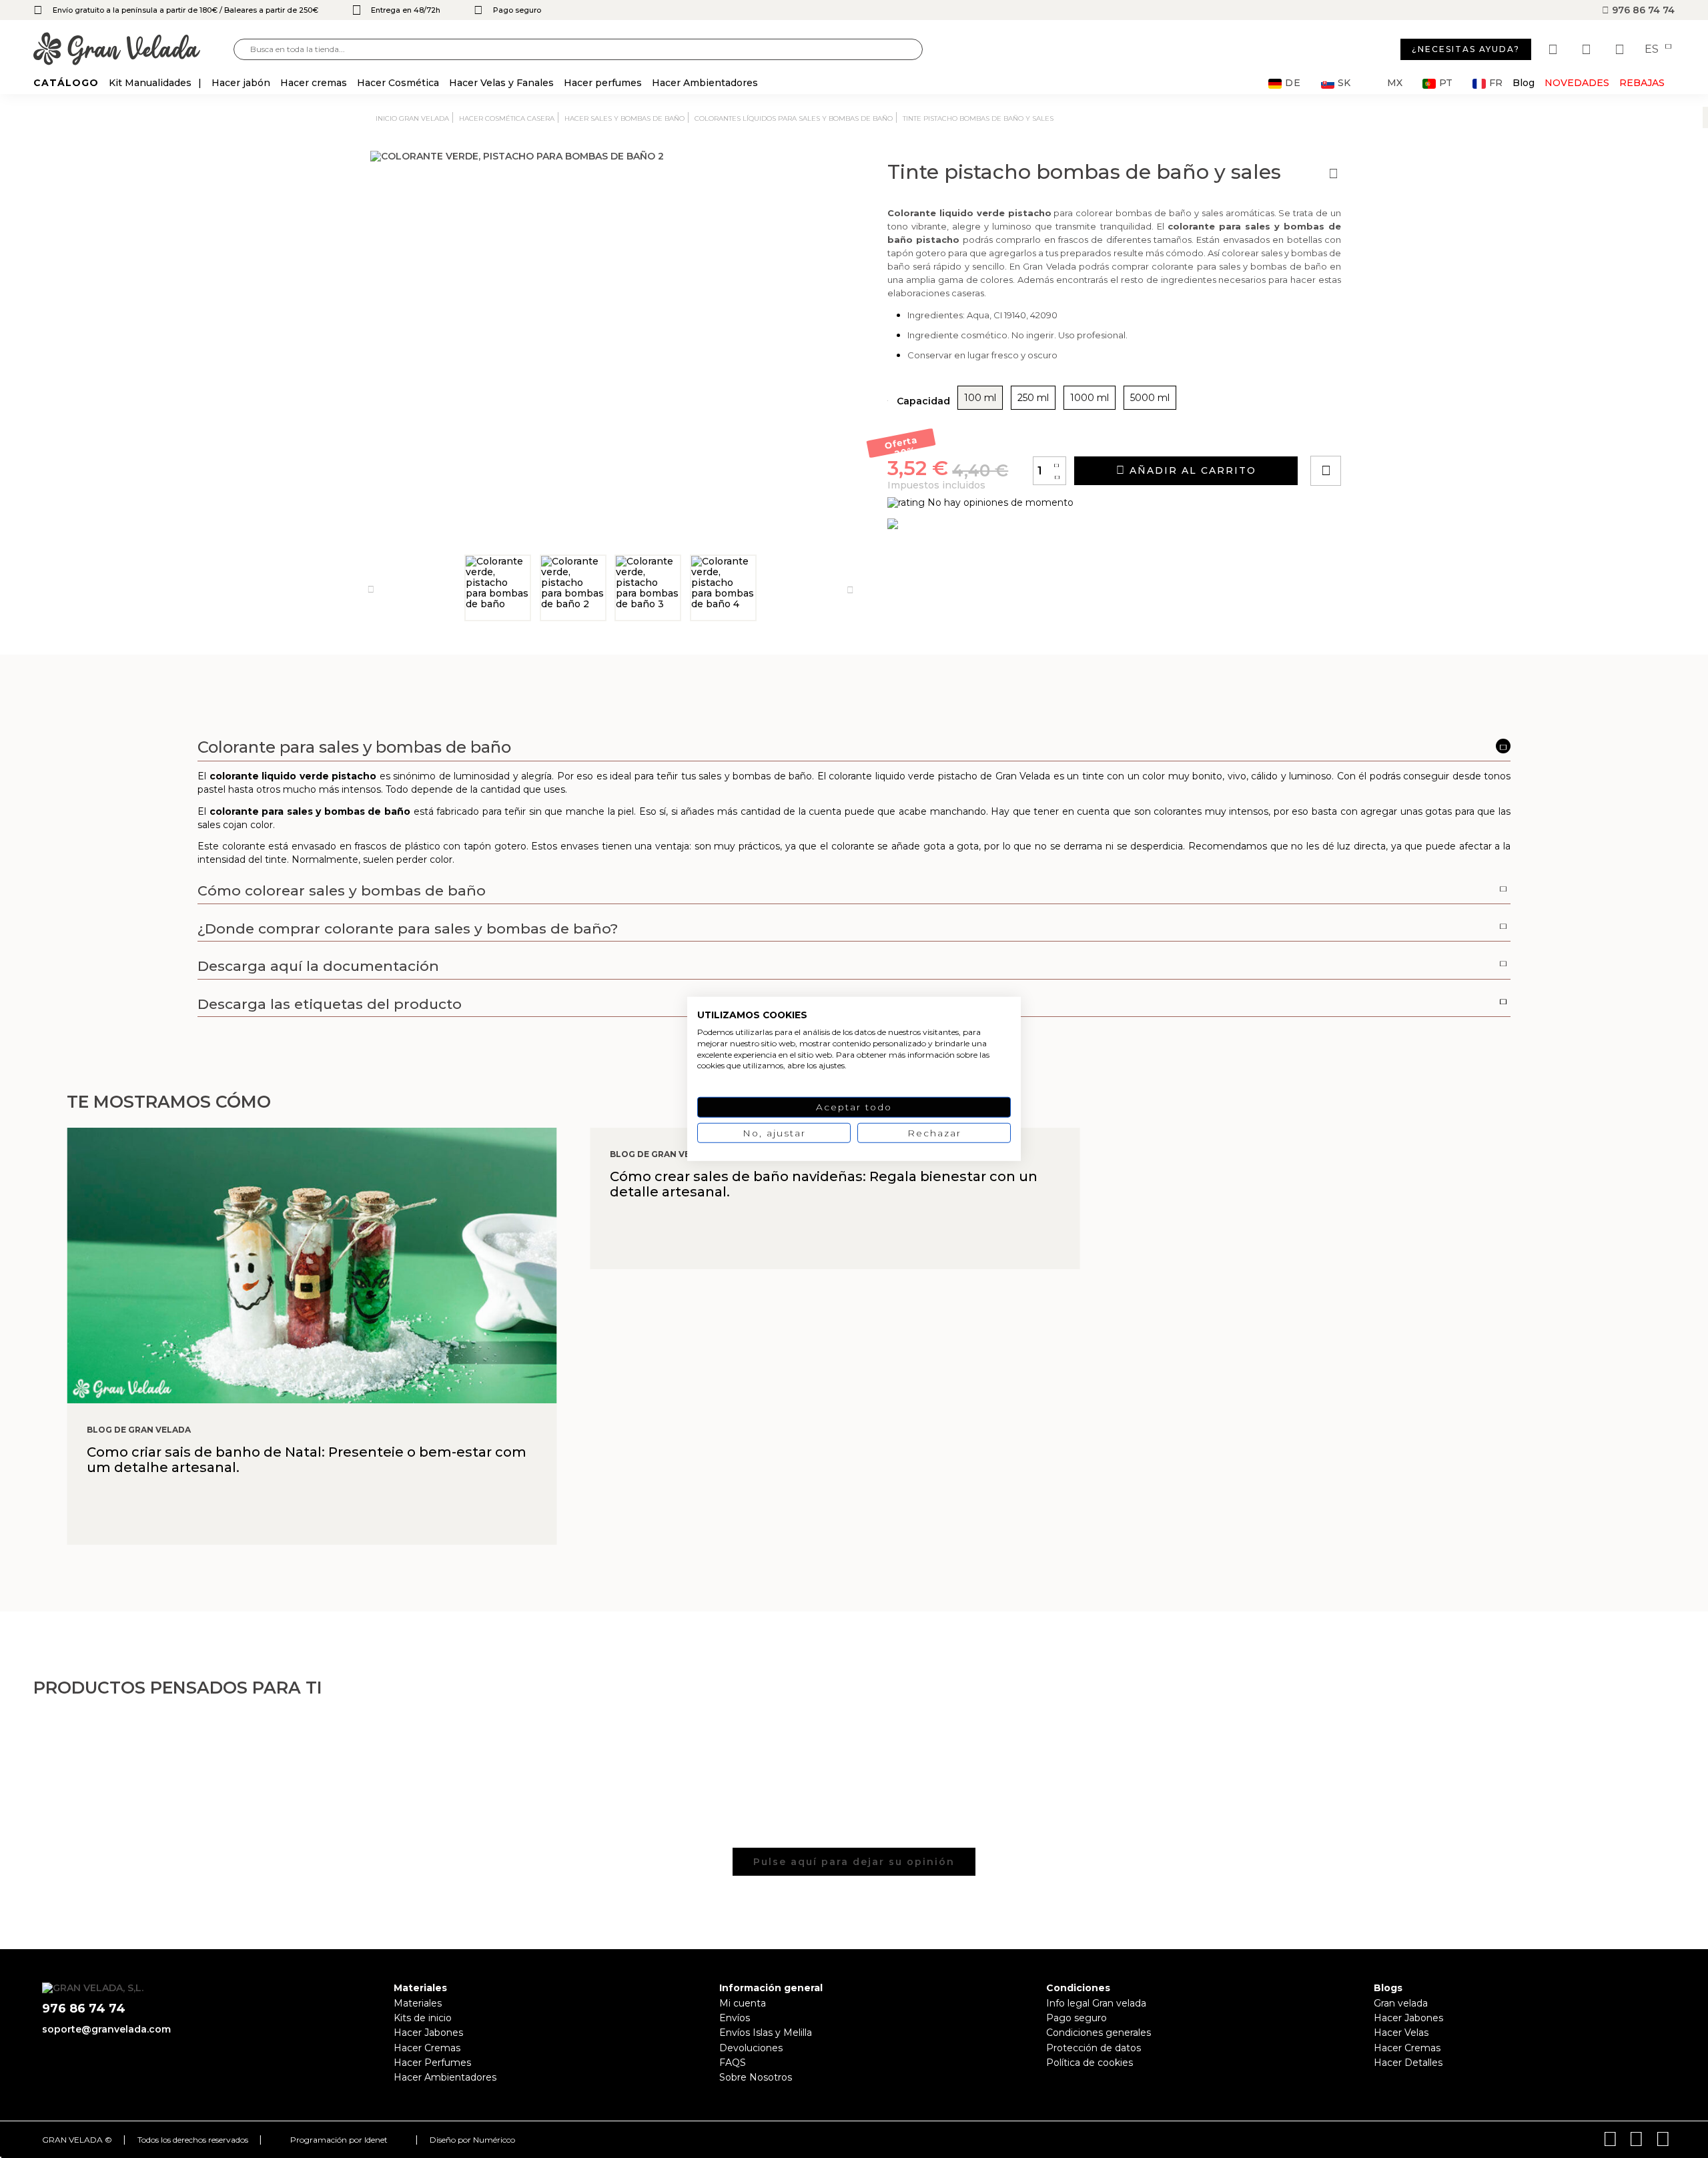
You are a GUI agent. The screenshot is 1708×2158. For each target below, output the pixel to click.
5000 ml (1150, 398)
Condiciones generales (1099, 2033)
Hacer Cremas (427, 2048)
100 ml (980, 398)
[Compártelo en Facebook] (1391, 433)
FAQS (733, 2063)
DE (1293, 83)
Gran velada (1401, 2003)
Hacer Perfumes (432, 2063)
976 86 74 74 (1642, 10)
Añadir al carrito (1191, 470)
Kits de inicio (423, 2018)
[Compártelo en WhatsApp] (1376, 433)
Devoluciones (751, 2048)
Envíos (735, 2018)
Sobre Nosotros (756, 2077)
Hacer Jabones (428, 2033)
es (1653, 49)
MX (1395, 83)
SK (1344, 83)
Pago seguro (1077, 2018)
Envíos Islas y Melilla (766, 2033)
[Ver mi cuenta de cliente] (1588, 49)
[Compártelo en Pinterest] (1406, 433)
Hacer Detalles (1408, 2063)
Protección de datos (1094, 2048)
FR (1496, 83)
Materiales (418, 2003)
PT (1446, 83)
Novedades (1577, 83)
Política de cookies (1090, 2063)
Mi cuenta (743, 2003)
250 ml (1033, 398)
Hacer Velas (1401, 2033)
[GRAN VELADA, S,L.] (133, 50)
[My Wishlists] (1555, 49)
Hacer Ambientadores (445, 2077)
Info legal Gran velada (1096, 2003)
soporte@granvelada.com (106, 2029)
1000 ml (1090, 398)
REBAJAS (1642, 83)
